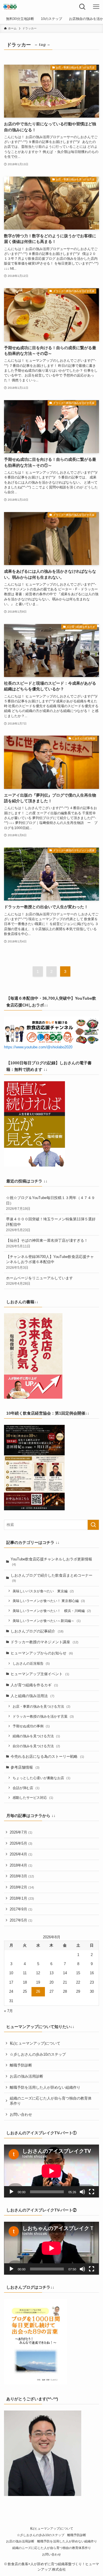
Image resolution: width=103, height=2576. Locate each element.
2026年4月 (21, 1854)
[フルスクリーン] (92, 2192)
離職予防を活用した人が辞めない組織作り (45, 2087)
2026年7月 (21, 1832)
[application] (51, 2171)
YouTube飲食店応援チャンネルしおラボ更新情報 (51, 1562)
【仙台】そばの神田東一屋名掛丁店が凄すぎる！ (47, 1243)
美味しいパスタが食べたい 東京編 (43, 1591)
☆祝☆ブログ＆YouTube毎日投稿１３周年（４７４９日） (50, 1203)
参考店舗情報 (25, 1767)
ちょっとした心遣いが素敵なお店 (41, 1778)
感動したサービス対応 (33, 1798)
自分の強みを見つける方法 (36, 1746)
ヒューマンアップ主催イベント (40, 1674)
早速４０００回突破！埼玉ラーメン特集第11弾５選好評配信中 (51, 1224)
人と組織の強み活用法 (32, 1696)
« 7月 (8, 2011)
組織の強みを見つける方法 (36, 1736)
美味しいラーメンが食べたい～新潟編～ (47, 1621)
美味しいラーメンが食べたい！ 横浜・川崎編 (52, 1611)
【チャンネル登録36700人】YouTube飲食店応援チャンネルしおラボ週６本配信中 (50, 1262)
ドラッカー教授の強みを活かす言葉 (43, 1716)
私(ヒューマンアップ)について (35, 2043)
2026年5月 (21, 1843)
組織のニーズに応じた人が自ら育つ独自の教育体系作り (51, 2101)
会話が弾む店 (26, 1788)
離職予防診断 (21, 2065)
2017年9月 (21, 1909)
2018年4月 (21, 1865)
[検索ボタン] (82, 7)
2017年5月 (21, 1920)
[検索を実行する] (93, 1525)
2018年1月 (22, 1898)
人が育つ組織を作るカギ (34, 1685)
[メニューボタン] (96, 7)
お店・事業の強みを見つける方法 (41, 1706)
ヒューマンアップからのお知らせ (42, 1653)
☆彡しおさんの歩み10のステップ (38, 2054)
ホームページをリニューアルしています (39, 1281)
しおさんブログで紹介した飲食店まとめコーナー (51, 1578)
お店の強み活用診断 (26, 2076)
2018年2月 (22, 1887)
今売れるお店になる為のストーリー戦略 (47, 1756)
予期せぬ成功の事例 (31, 1726)
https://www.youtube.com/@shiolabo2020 (38, 1047)
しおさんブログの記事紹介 (37, 1631)
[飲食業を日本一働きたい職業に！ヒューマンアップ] (10, 7)
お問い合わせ (21, 2114)
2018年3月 (22, 1876)
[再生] (11, 2192)
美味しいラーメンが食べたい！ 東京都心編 (49, 1601)
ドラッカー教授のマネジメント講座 (44, 1642)
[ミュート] (82, 2192)
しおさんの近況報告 (31, 1663)
